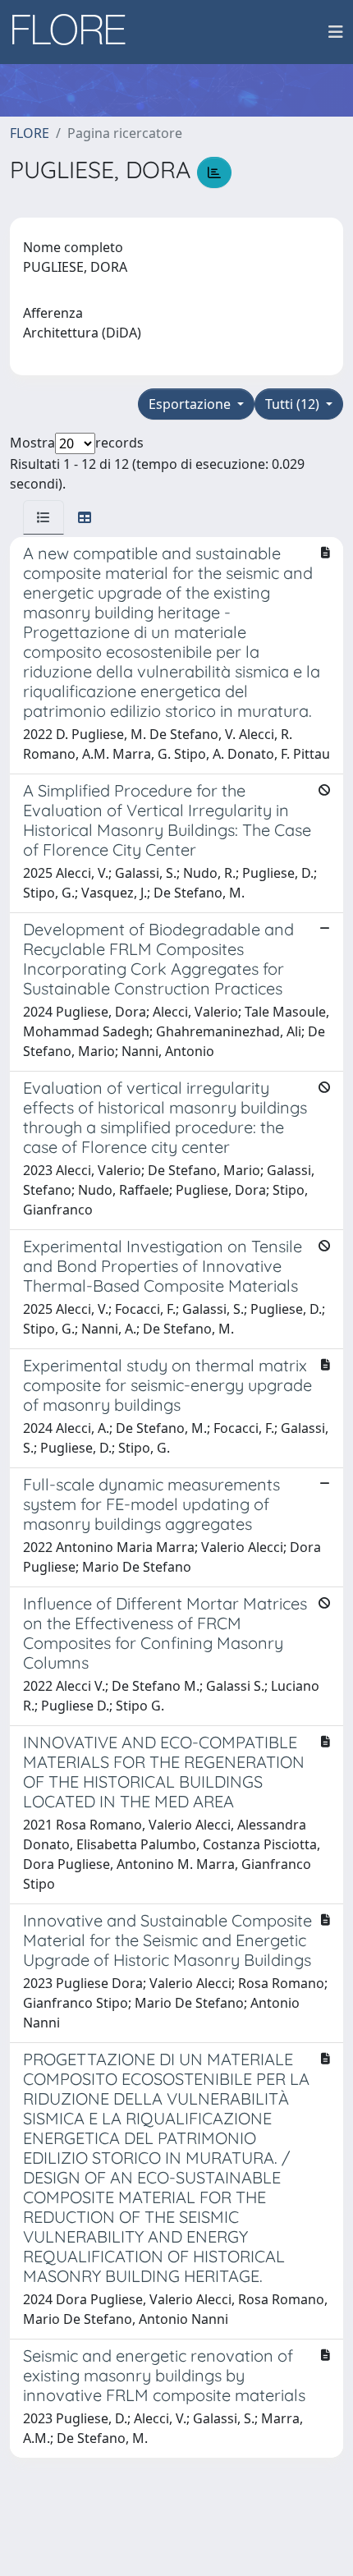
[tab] (44, 517)
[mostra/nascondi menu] (336, 32)
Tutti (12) (294, 404)
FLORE (30, 133)
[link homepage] (75, 32)
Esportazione (191, 404)
